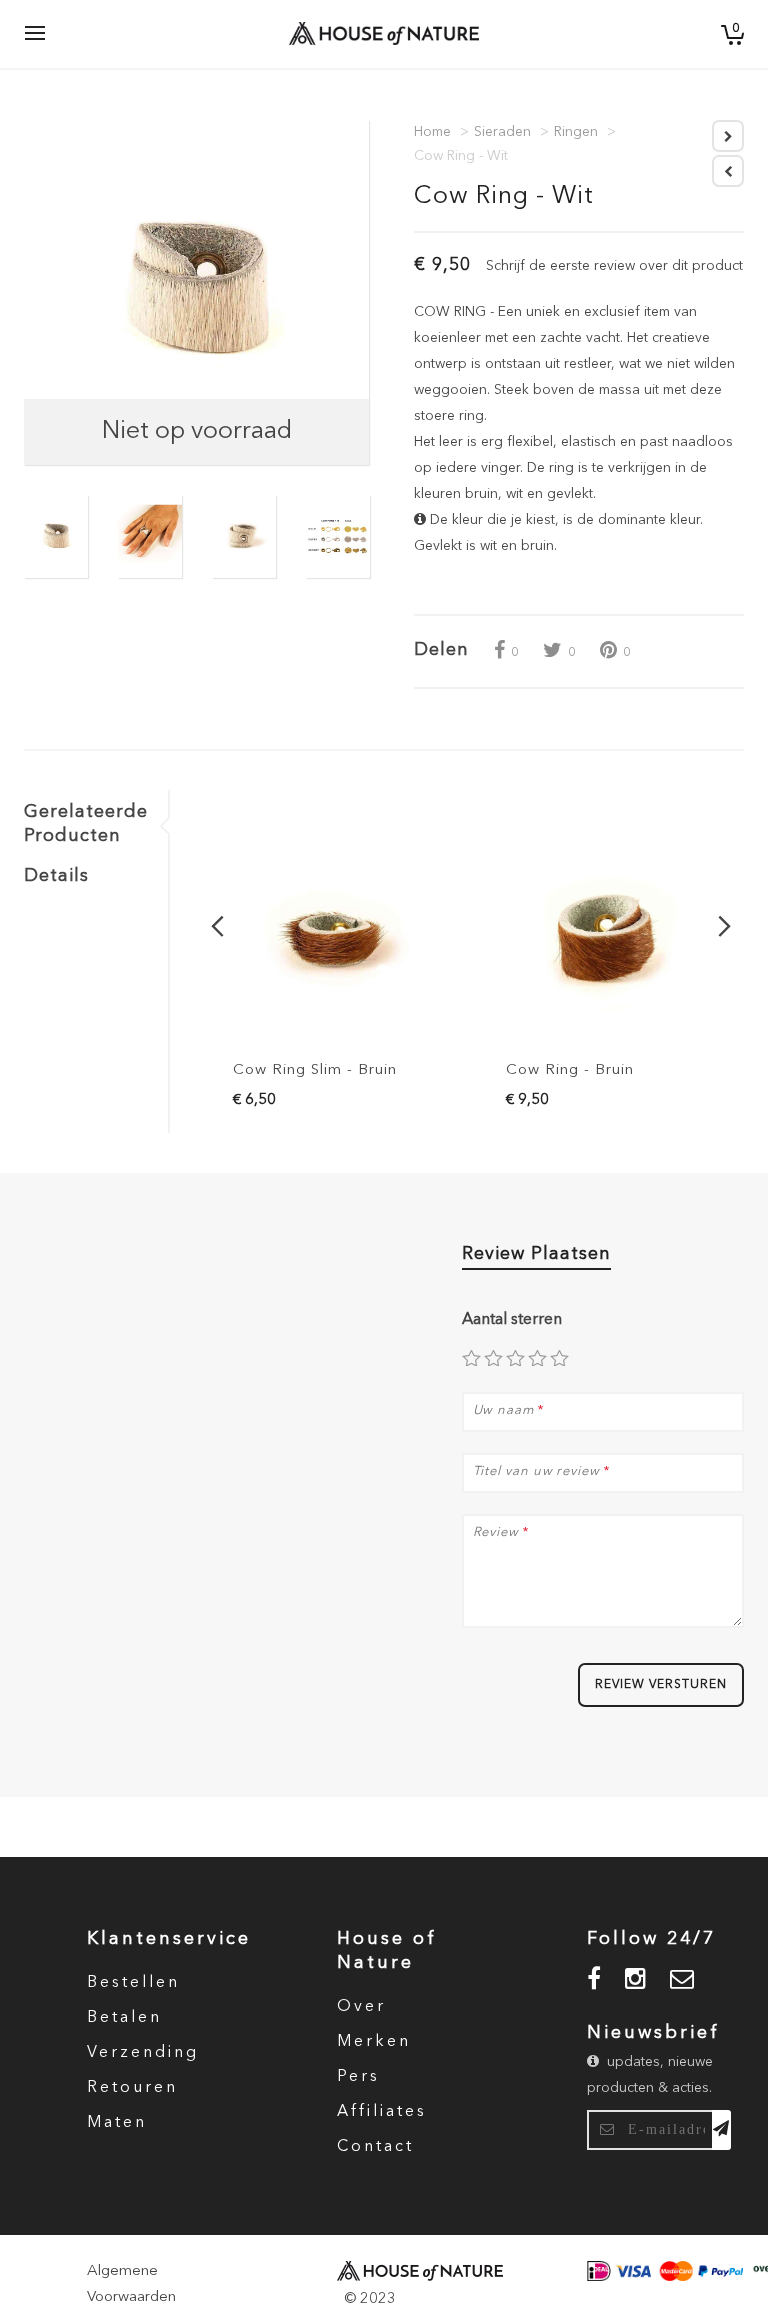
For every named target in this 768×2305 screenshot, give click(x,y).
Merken (374, 2042)
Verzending (143, 2053)
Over (361, 2007)
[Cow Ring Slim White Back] (56, 536)
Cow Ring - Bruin (570, 1070)
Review (496, 1532)
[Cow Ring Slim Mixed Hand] (150, 536)
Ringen (576, 132)
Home (432, 132)
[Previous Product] (728, 171)
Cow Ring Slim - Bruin (315, 1070)
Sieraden (502, 132)
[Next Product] (728, 136)
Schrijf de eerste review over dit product (614, 266)
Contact (375, 2147)
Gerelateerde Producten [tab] (86, 824)
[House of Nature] (366, 33)
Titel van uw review (536, 1471)
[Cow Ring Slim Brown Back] (334, 941)
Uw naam (503, 1410)
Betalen (124, 2018)
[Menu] (35, 34)
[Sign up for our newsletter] (721, 2130)
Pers (358, 2077)
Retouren (132, 2088)
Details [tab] (56, 876)
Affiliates (382, 2112)
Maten (117, 2123)
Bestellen (133, 1983)
